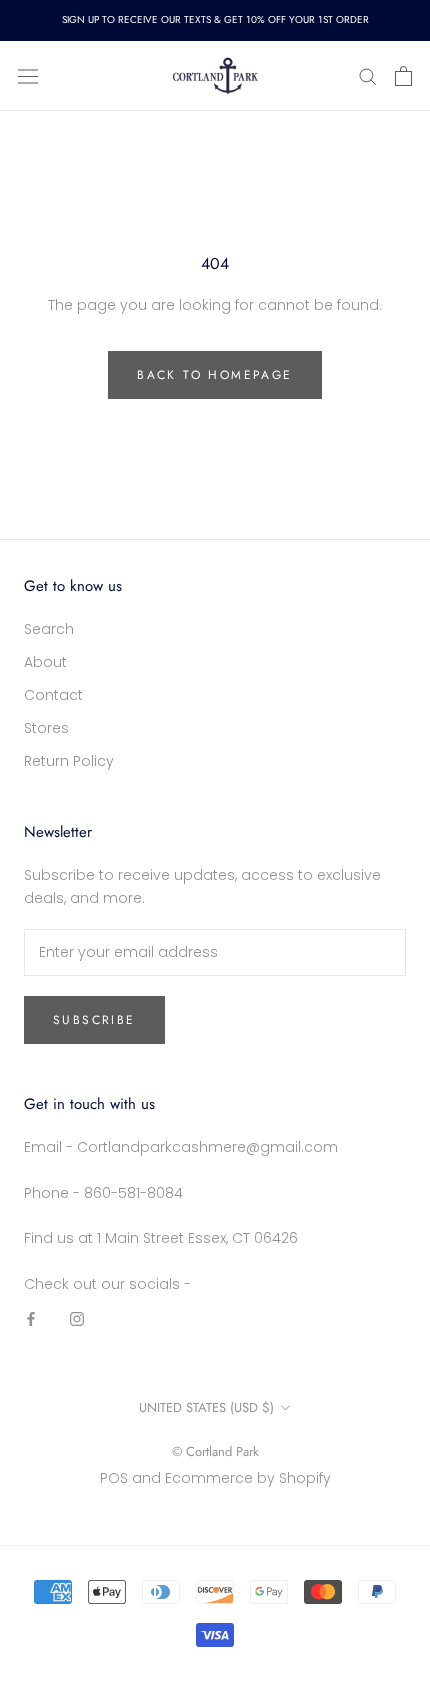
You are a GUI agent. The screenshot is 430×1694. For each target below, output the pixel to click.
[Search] (368, 75)
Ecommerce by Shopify (248, 1478)
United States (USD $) (206, 1407)
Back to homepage (214, 375)
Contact (53, 695)
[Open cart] (403, 76)
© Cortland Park (215, 1451)
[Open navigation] (28, 76)
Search (49, 629)
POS (114, 1478)
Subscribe (94, 1020)
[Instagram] (77, 1318)
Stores (46, 728)
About (45, 662)
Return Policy (69, 761)
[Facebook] (31, 1318)
